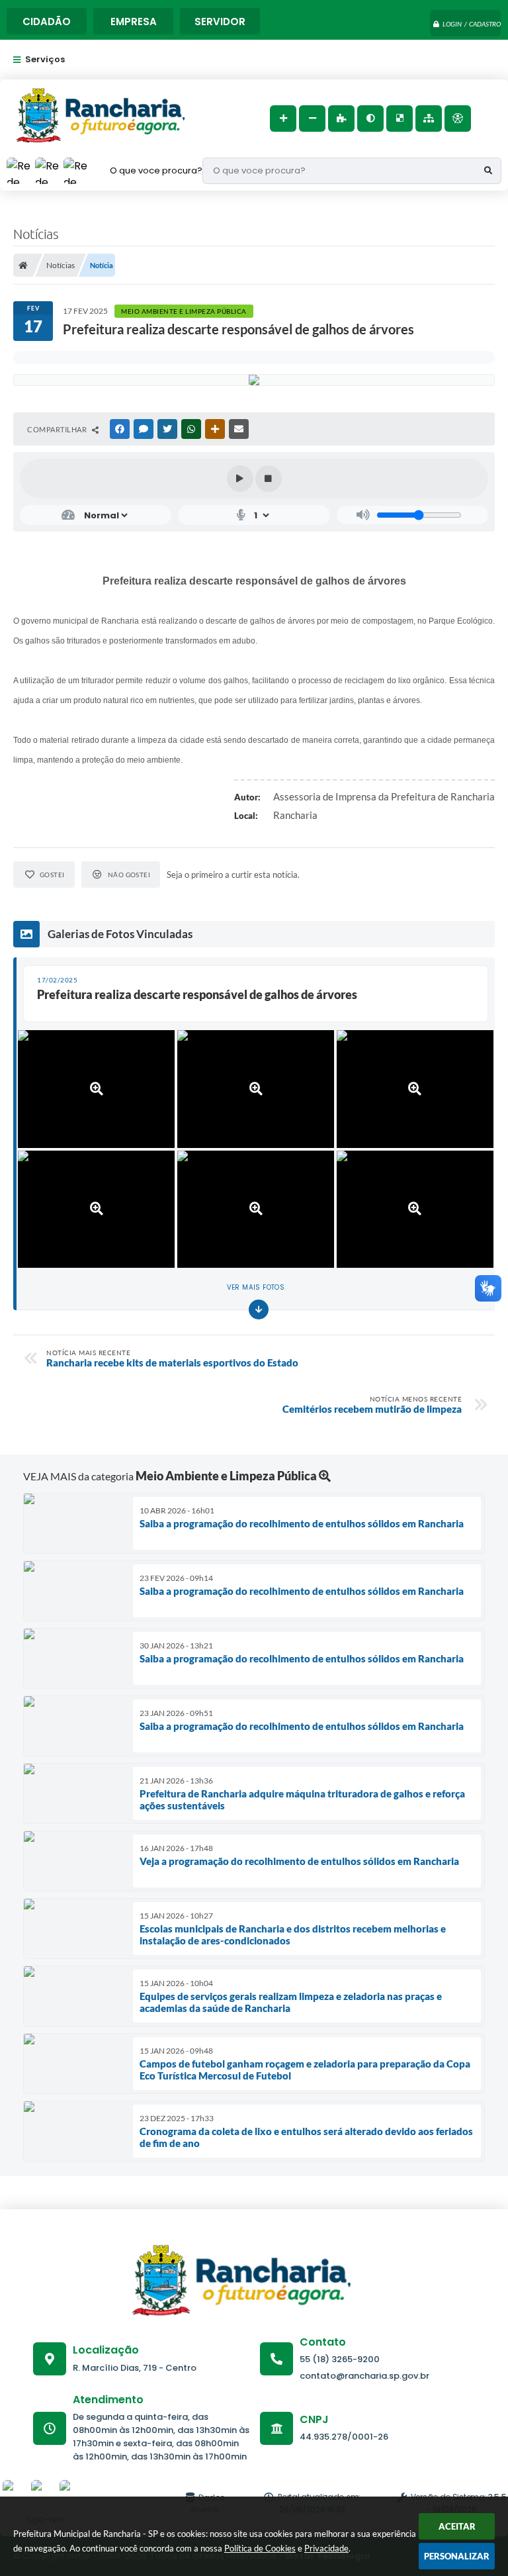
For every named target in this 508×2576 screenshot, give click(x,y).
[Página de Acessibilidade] (458, 119)
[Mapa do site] (429, 119)
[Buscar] (488, 171)
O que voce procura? (156, 170)
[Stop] (269, 479)
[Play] (240, 479)
